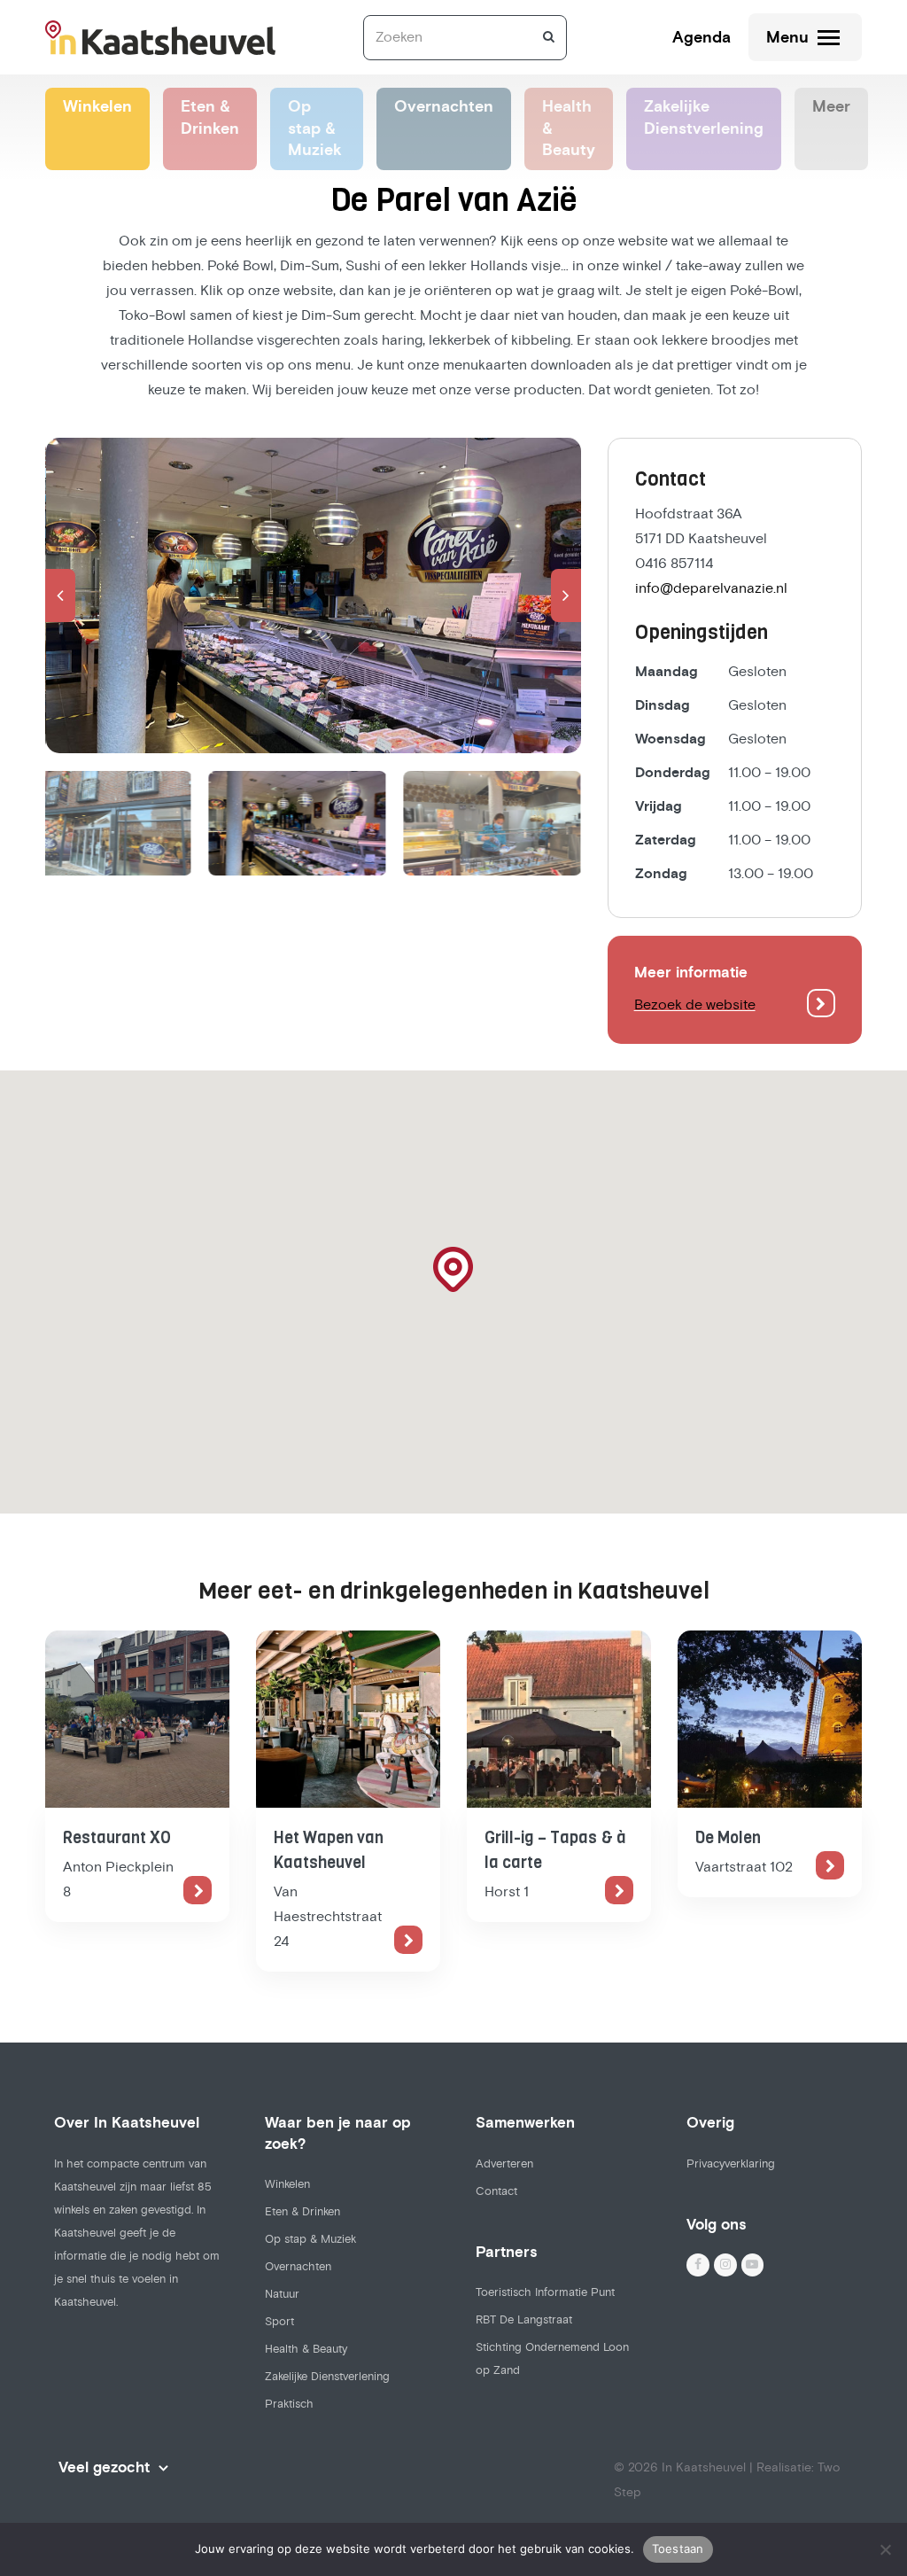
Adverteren (504, 2164)
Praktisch (289, 2404)
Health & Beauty (306, 2349)
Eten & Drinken (302, 2212)
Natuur (282, 2294)
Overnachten (298, 2267)
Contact (496, 2191)
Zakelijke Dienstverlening (327, 2377)
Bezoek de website (695, 1005)
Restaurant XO (117, 1838)
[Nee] (885, 2549)
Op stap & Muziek (310, 2239)
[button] (60, 595)
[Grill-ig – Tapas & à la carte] (559, 1719)
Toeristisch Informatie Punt (545, 2292)
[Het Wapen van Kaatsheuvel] (348, 1719)
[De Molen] (770, 1719)
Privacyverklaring (731, 2164)
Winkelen (287, 2184)
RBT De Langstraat (524, 2320)
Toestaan (678, 2549)
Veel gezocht (104, 2468)
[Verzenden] (549, 37)
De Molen (728, 1838)
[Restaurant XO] (137, 1719)
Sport (279, 2322)
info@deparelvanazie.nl (711, 588)
